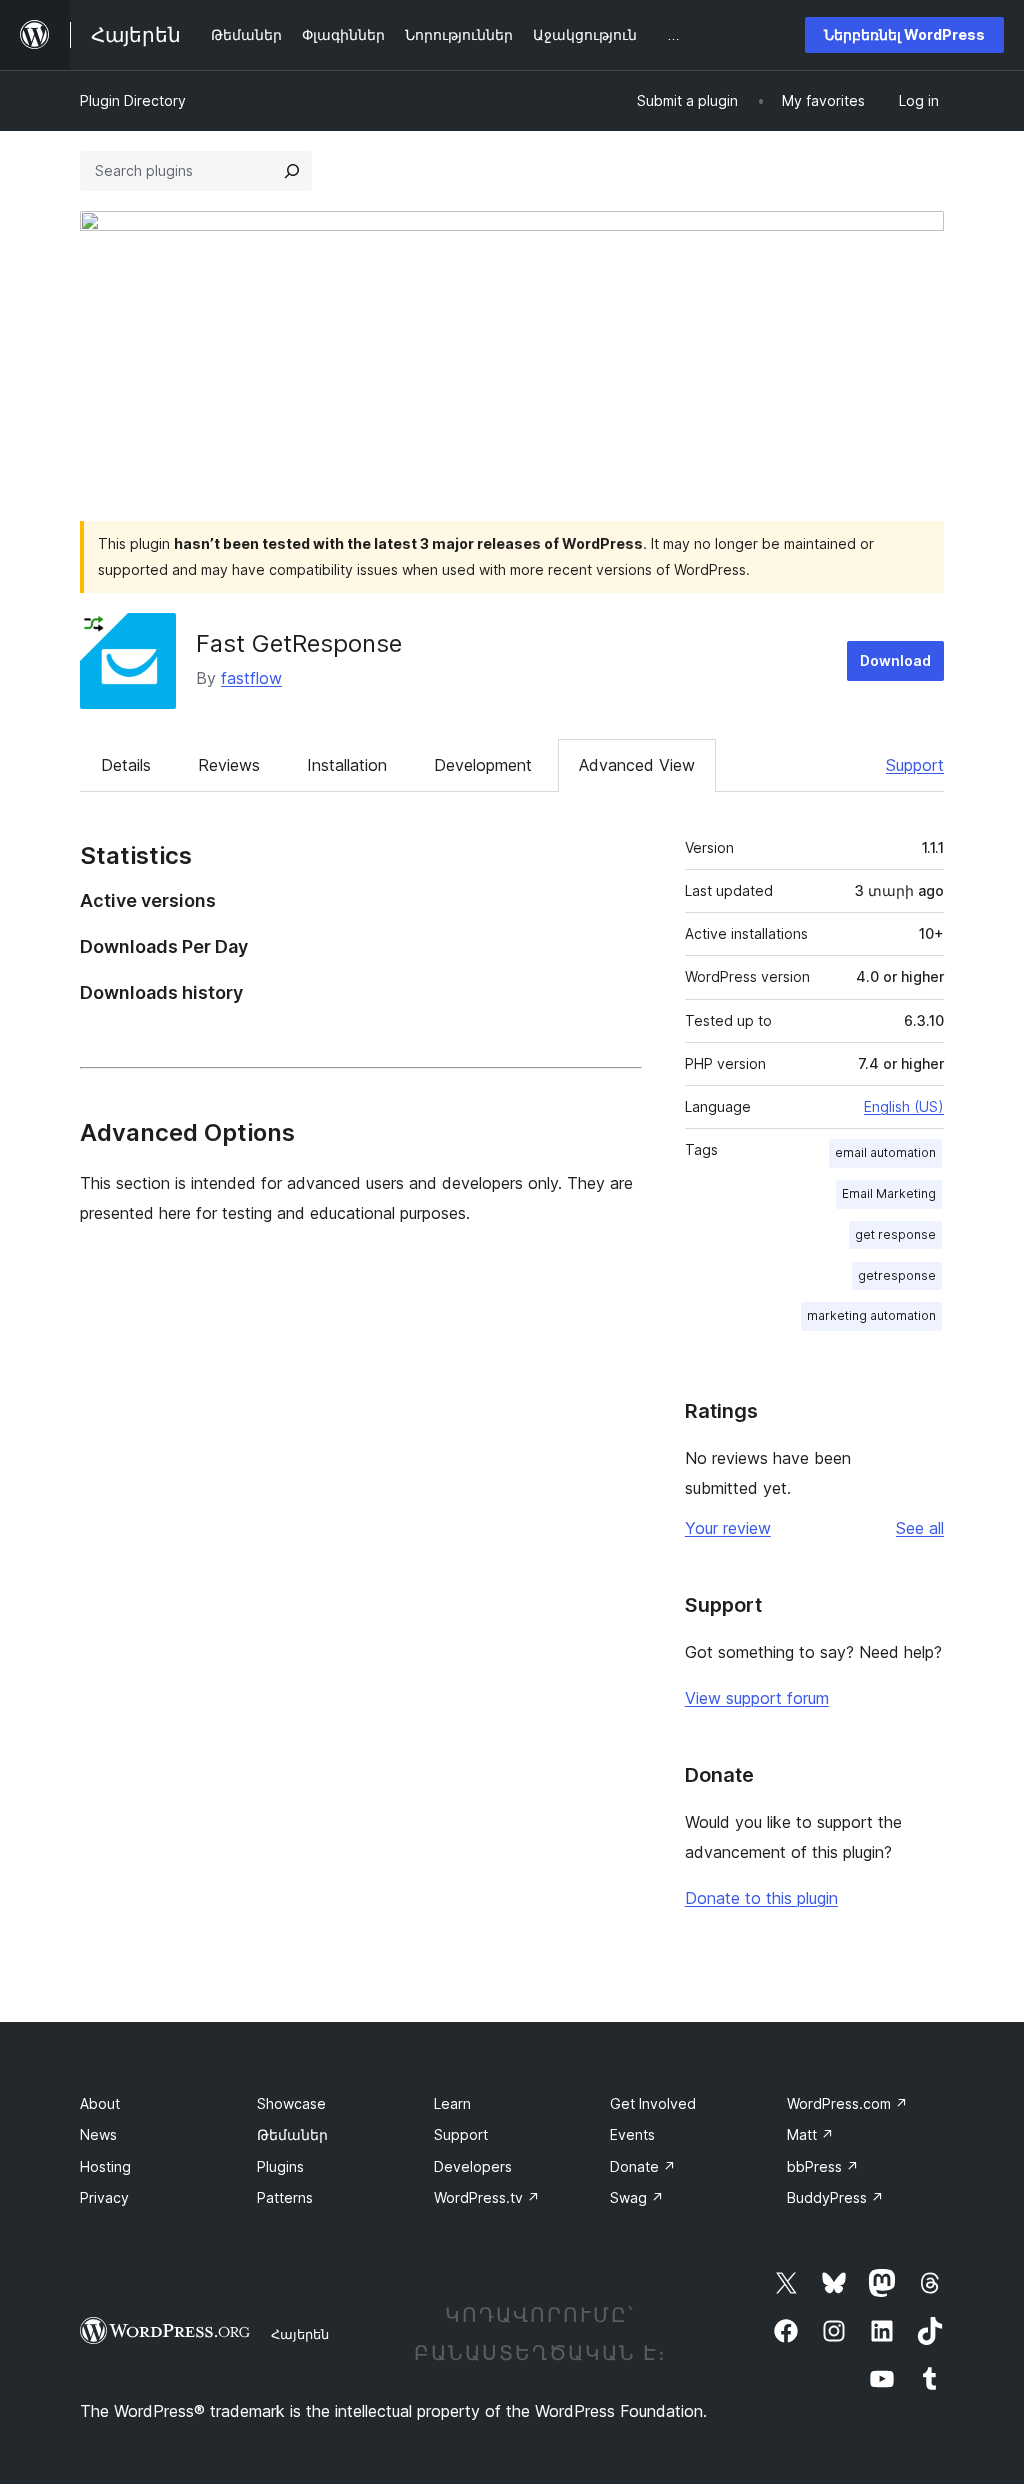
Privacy (104, 2197)
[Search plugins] (292, 171)
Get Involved (653, 2103)
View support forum (757, 1698)
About (100, 2103)
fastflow (251, 678)
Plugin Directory (133, 100)
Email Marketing (889, 1193)
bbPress (823, 2166)
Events (632, 2134)
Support (915, 765)
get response (895, 1234)
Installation (347, 765)
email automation (885, 1152)
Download (895, 660)
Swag (637, 2197)
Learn (452, 2103)
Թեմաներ (292, 2134)
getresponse (897, 1275)
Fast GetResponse (299, 643)
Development (483, 765)
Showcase (291, 2103)
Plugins (280, 2166)
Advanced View (637, 765)
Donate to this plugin (761, 1898)
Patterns (285, 2197)
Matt (810, 2134)
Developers (473, 2166)
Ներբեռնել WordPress (904, 34)
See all (920, 1528)
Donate (643, 2166)
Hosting (105, 2166)
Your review (728, 1528)
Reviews (229, 765)
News (98, 2134)
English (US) (904, 1106)
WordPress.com (847, 2103)
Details (126, 765)
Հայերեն (300, 2334)
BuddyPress (835, 2197)
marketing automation (871, 1315)
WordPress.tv (487, 2197)
